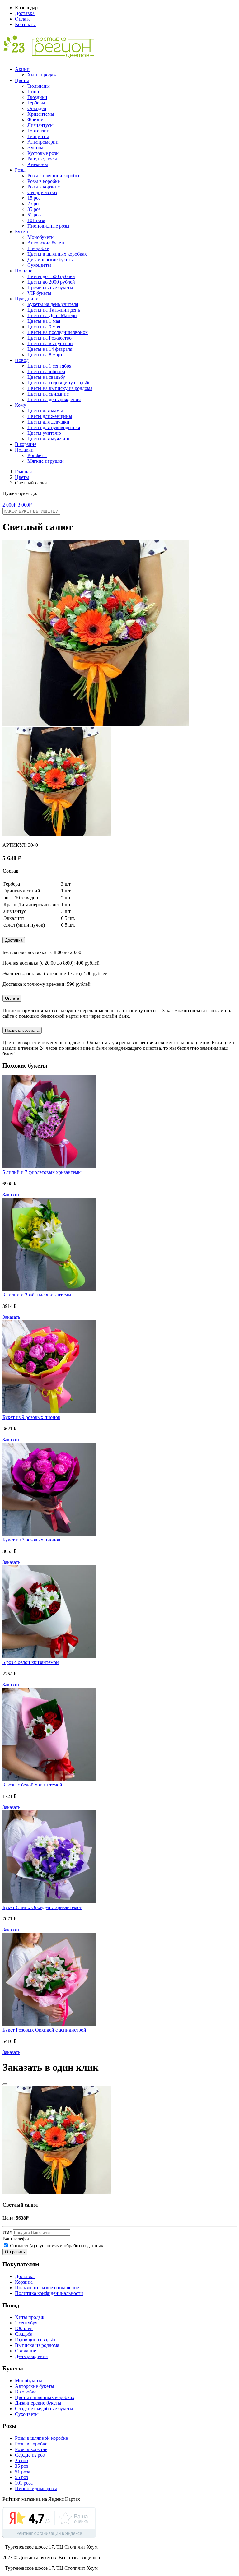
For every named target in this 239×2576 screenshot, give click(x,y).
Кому (21, 405)
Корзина (24, 2282)
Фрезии (35, 120)
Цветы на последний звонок (58, 332)
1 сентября (26, 2323)
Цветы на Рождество (49, 338)
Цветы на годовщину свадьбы (59, 383)
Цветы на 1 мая (44, 321)
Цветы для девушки (48, 422)
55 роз (21, 2477)
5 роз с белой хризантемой (31, 1662)
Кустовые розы (43, 153)
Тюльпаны (39, 86)
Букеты (23, 232)
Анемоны (38, 164)
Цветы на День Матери (52, 315)
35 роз (34, 209)
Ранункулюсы (42, 159)
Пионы (35, 92)
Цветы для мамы (45, 411)
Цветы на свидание (48, 394)
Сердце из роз (42, 192)
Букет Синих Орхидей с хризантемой (42, 1907)
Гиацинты (38, 136)
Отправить (15, 2252)
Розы (20, 170)
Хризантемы (41, 114)
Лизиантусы (40, 125)
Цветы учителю (44, 433)
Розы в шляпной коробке (54, 176)
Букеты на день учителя (53, 304)
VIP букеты (39, 293)
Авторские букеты (47, 243)
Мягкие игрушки (46, 461)
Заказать (11, 1195)
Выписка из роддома (37, 2345)
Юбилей (24, 2328)
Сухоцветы (39, 265)
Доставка (25, 13)
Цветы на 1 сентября (49, 366)
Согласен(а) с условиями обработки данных (56, 2246)
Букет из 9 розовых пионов (31, 1417)
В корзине (26, 444)
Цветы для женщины (50, 416)
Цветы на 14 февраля (50, 349)
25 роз (34, 204)
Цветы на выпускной (50, 343)
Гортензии (38, 131)
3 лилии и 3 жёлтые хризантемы (37, 1295)
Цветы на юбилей (46, 371)
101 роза (36, 220)
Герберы (36, 103)
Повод (22, 360)
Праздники (27, 299)
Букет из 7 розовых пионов (31, 1540)
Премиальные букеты (50, 287)
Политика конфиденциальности (49, 2293)
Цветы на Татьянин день (54, 310)
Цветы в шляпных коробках (57, 254)
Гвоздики (37, 97)
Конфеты (37, 455)
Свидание (26, 2351)
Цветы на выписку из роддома (60, 388)
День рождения (31, 2356)
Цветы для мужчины (49, 439)
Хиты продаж (42, 75)
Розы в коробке (44, 181)
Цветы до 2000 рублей (51, 282)
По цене (24, 271)
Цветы (22, 80)
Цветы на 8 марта (46, 355)
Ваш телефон (16, 2239)
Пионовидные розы (48, 226)
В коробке (38, 248)
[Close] (5, 2084)
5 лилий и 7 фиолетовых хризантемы (42, 1172)
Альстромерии (43, 142)
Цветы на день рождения (54, 399)
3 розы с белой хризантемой (32, 1785)
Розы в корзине (44, 187)
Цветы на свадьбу (46, 377)
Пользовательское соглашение (47, 2288)
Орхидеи (37, 108)
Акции (22, 69)
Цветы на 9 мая (44, 327)
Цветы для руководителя (54, 427)
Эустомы (37, 148)
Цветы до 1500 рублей (51, 276)
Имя (7, 2232)
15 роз (34, 198)
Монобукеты (41, 237)
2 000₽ (9, 505)
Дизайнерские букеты (51, 259)
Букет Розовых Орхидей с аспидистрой (44, 2030)
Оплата (23, 19)
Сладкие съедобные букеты (44, 2409)
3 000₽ (25, 505)
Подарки (24, 450)
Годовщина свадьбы (36, 2340)
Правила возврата (22, 1030)
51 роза (35, 215)
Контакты (25, 24)
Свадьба (24, 2334)
